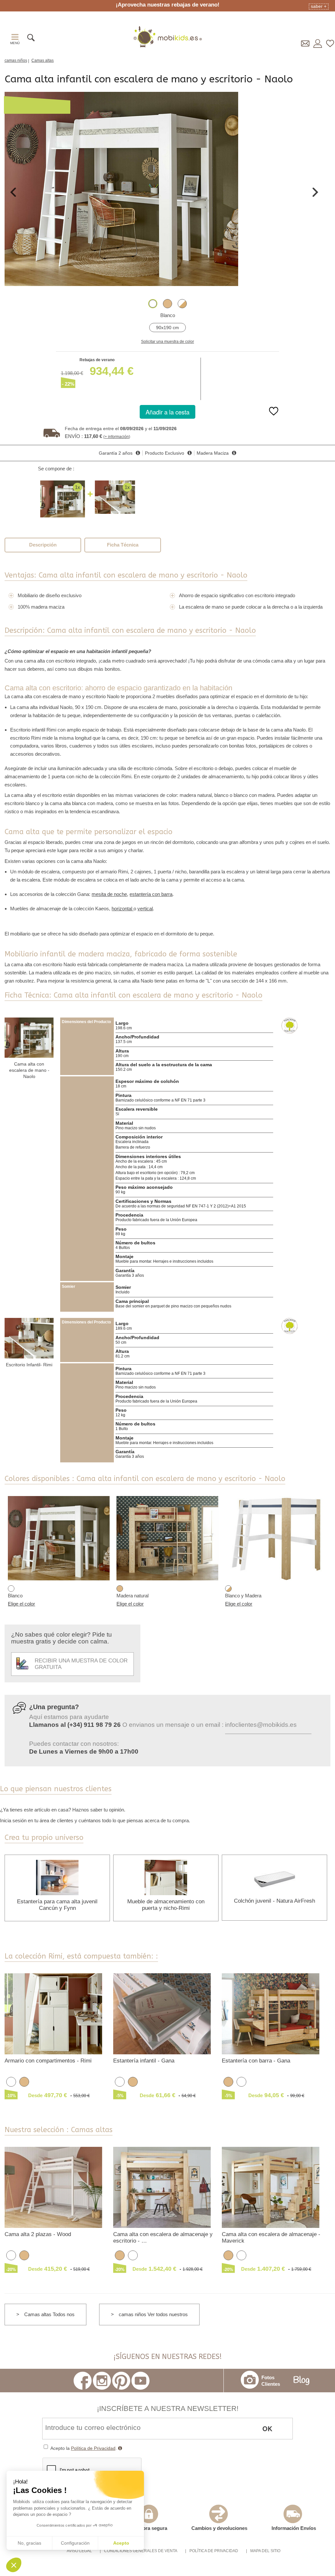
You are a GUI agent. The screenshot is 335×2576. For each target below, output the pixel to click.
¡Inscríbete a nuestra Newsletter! (168, 2408)
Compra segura (150, 2528)
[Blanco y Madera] (182, 304)
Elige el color (21, 1604)
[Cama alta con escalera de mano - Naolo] (29, 1038)
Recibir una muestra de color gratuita (81, 1664)
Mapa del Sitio (265, 2551)
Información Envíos (294, 2528)
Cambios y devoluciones (219, 2528)
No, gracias (29, 2543)
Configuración (75, 2543)
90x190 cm (167, 328)
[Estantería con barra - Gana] (271, 2013)
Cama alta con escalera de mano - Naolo (29, 1070)
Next (315, 192)
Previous (13, 192)
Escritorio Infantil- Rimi (29, 1365)
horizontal (123, 909)
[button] (14, 2565)
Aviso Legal (79, 2551)
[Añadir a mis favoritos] (274, 416)
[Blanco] (153, 304)
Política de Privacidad (93, 2448)
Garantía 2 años (116, 453)
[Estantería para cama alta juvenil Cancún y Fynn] (57, 1877)
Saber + (319, 6)
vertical (145, 909)
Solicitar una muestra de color (167, 342)
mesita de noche (109, 894)
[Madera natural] (167, 304)
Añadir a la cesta (167, 412)
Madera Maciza (213, 453)
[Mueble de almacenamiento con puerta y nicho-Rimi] (166, 1877)
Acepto (121, 2543)
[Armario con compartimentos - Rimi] (53, 2013)
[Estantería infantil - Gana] (162, 2013)
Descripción (43, 545)
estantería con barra (151, 894)
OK (267, 2428)
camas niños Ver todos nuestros (153, 2314)
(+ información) (117, 437)
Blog (301, 2381)
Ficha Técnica (123, 545)
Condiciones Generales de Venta (141, 2551)
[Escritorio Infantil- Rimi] (29, 1338)
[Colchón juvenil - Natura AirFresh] (274, 1877)
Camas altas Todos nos (49, 2314)
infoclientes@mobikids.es (261, 1725)
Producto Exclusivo (165, 453)
